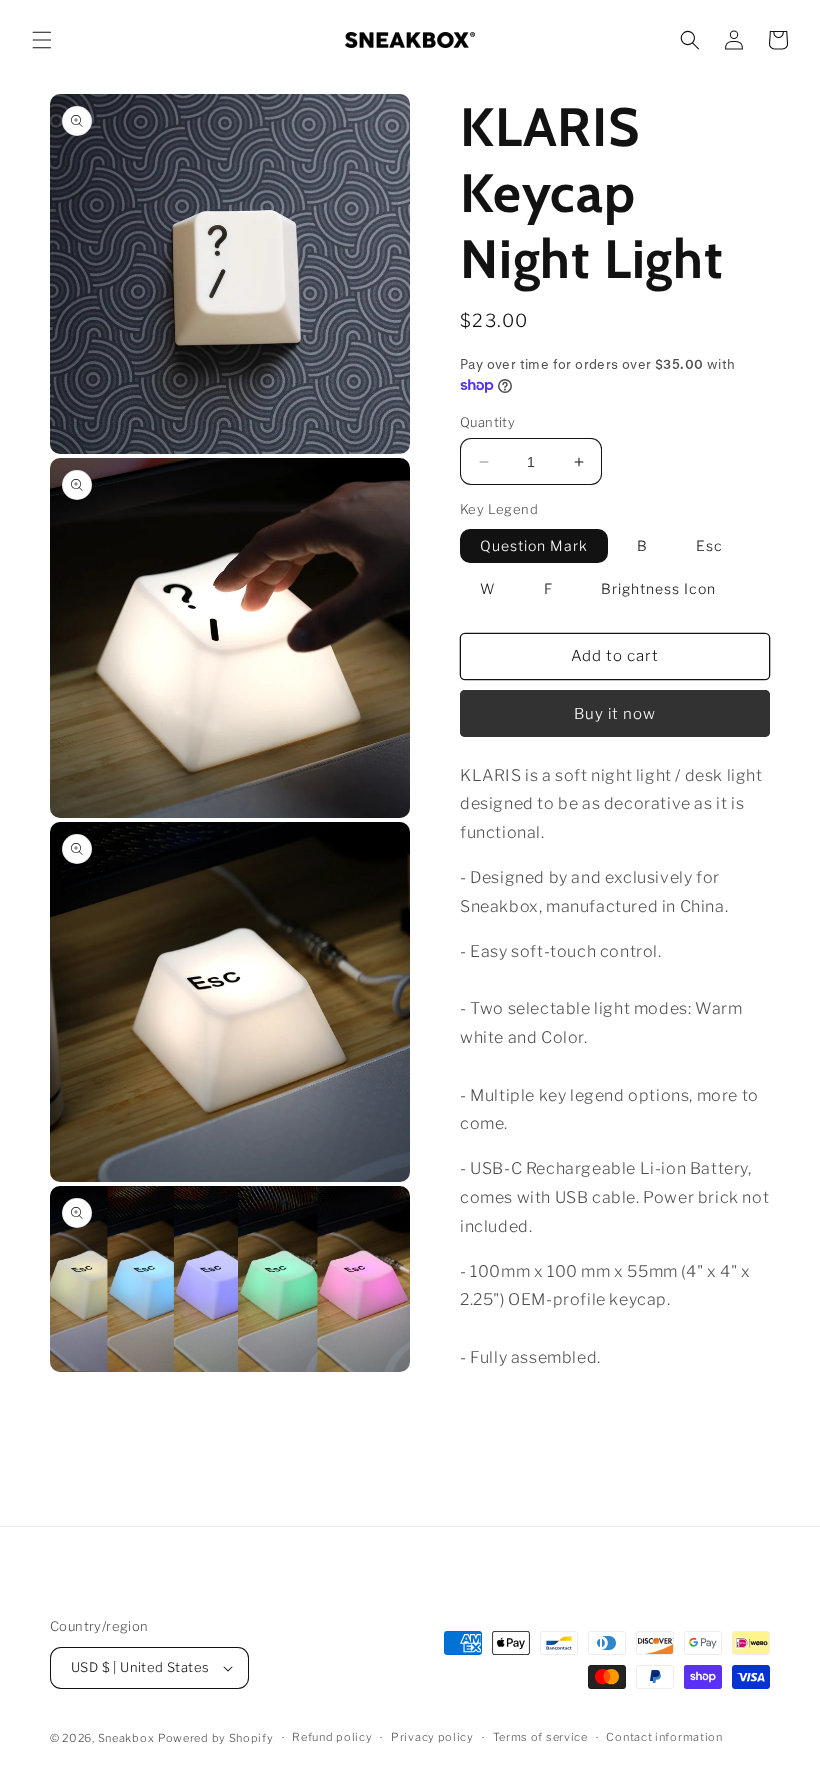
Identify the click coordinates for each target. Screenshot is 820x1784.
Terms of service (540, 1737)
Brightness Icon (658, 588)
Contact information (664, 1737)
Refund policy (332, 1737)
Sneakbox (126, 1738)
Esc (709, 545)
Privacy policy (432, 1737)
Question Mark (534, 545)
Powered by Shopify (216, 1738)
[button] (42, 40)
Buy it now (615, 714)
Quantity (487, 422)
